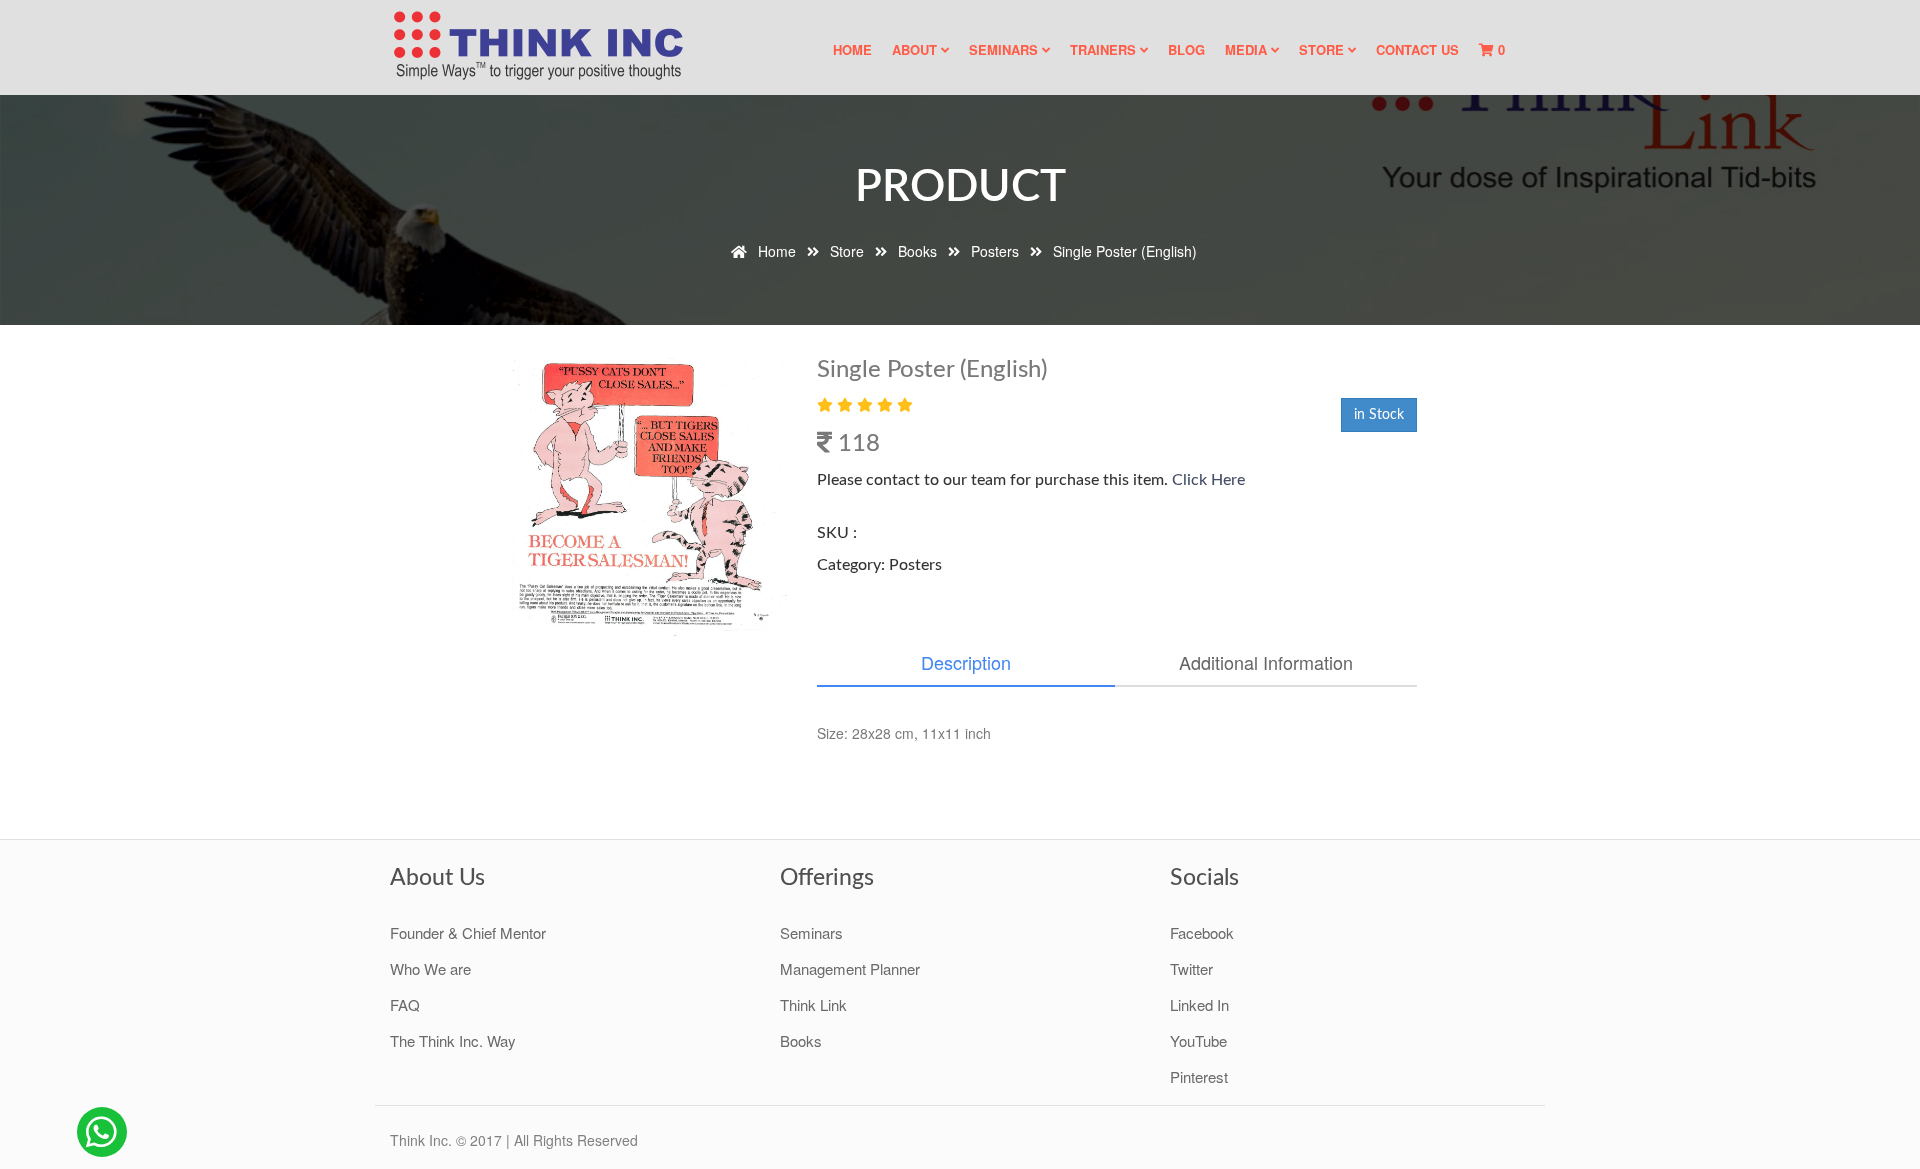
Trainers (1105, 49)
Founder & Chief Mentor (468, 932)
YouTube (1198, 1040)
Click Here (1206, 480)
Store (1323, 49)
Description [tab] (966, 662)
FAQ (405, 1004)
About (916, 49)
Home (852, 49)
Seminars (1005, 49)
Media (1248, 49)
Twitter (1191, 968)
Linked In (1199, 1004)
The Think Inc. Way (453, 1040)
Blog (1186, 49)
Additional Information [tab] (1266, 662)
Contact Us (1417, 49)
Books (801, 1040)
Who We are (430, 968)
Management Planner (850, 968)
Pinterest (1199, 1076)
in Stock (1379, 415)
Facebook (1202, 932)
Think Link (813, 1004)
